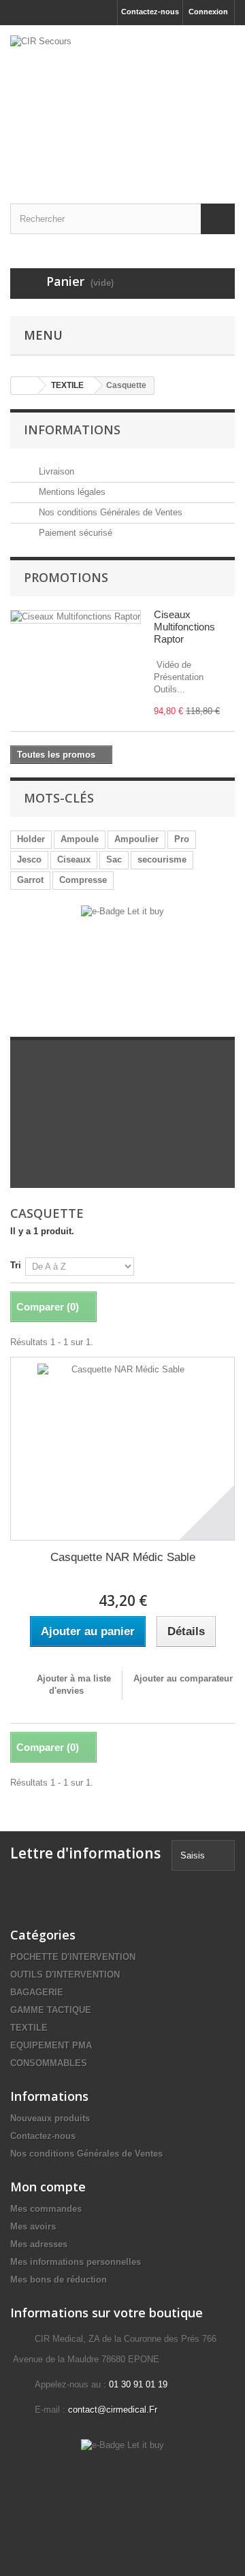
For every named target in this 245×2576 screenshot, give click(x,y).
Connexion (208, 12)
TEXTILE (29, 2028)
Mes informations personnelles (76, 2262)
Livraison (55, 471)
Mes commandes (46, 2209)
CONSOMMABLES (49, 2063)
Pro (182, 839)
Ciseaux (74, 859)
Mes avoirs (33, 2226)
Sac (114, 859)
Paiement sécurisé (74, 533)
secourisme (162, 859)
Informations (72, 430)
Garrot (30, 880)
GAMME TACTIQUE (51, 2010)
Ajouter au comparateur (183, 1678)
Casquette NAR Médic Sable (123, 1557)
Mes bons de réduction (59, 2280)
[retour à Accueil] (24, 386)
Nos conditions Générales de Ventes (109, 512)
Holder (31, 839)
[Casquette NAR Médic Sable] (122, 1449)
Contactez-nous (150, 12)
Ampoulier (136, 839)
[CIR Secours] (122, 102)
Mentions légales (71, 492)
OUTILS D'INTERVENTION (65, 1975)
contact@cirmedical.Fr (113, 2410)
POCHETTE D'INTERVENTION (73, 1957)
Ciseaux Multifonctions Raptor (184, 627)
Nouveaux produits (50, 2118)
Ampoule (80, 839)
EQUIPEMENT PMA (51, 2045)
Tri (16, 1265)
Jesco (29, 859)
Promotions (66, 577)
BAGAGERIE (37, 1992)
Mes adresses (39, 2244)
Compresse (83, 880)
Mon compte (48, 2187)
